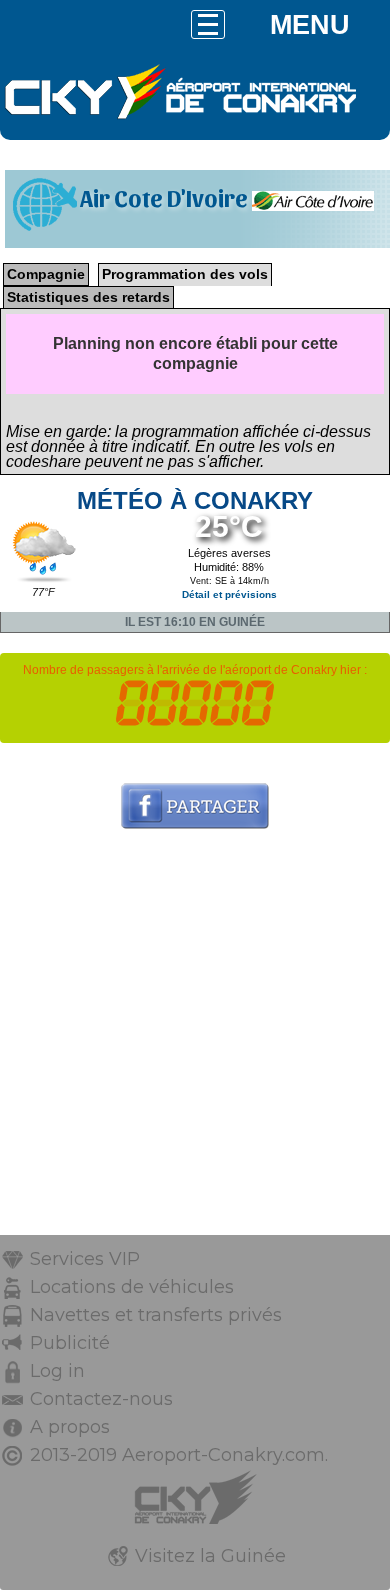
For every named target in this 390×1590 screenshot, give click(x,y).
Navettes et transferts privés (156, 1315)
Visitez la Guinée (210, 1556)
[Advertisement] (195, 1040)
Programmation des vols (185, 274)
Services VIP (85, 1259)
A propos (70, 1427)
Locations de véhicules (132, 1287)
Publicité (70, 1343)
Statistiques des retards (88, 297)
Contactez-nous (101, 1399)
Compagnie (46, 274)
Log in (57, 1371)
